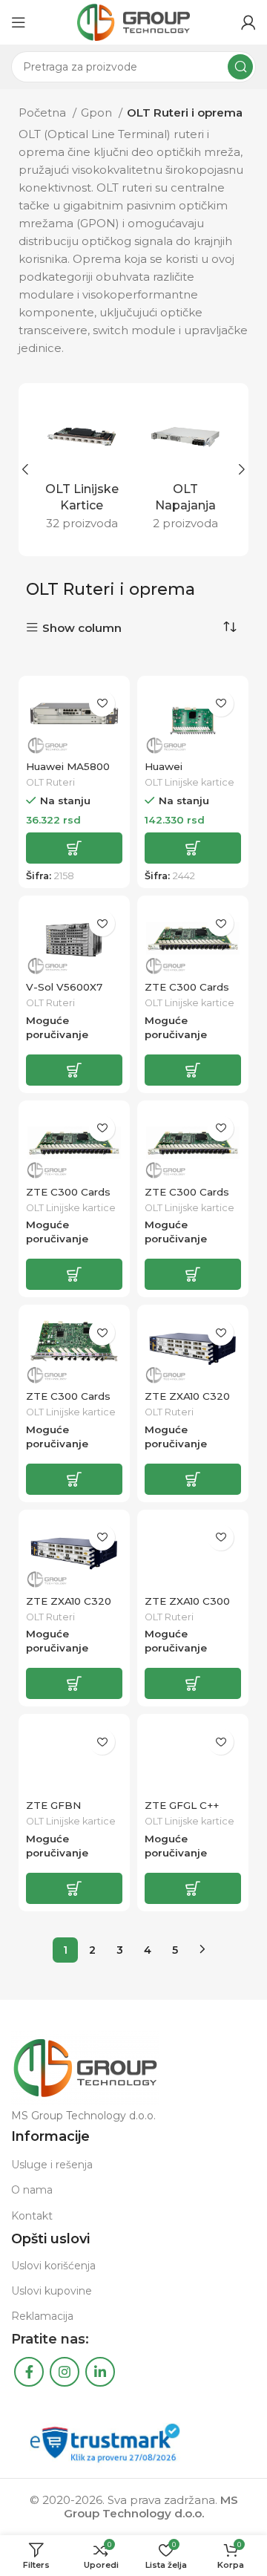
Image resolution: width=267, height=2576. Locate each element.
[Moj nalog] (248, 22)
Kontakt (32, 2216)
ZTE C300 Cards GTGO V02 (187, 1198)
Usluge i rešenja (52, 2165)
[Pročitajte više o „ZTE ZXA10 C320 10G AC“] (193, 1479)
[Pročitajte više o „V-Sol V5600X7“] (74, 1070)
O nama (32, 2190)
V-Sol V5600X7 (64, 987)
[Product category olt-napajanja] (185, 470)
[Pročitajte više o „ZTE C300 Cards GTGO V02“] (193, 1274)
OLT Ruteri (50, 782)
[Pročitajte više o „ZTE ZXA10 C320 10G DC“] (74, 1683)
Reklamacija (42, 2316)
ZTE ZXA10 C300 (187, 1601)
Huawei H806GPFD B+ (182, 772)
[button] (74, 848)
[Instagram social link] (65, 2372)
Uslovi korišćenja (53, 2266)
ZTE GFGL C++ (182, 1805)
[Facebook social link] (29, 2372)
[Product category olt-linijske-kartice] (82, 470)
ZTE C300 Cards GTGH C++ (187, 993)
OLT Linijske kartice (189, 782)
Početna (44, 113)
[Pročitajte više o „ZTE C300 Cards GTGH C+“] (74, 1274)
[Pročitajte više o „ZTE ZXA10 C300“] (193, 1683)
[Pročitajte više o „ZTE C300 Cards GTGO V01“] (74, 1479)
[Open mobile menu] (19, 22)
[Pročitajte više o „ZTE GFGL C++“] (193, 1888)
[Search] (240, 67)
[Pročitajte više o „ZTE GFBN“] (74, 1888)
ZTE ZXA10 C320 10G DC (69, 1607)
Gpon (98, 113)
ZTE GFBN (53, 1805)
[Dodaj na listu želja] (102, 704)
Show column (82, 628)
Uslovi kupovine (52, 2291)
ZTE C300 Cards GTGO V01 (68, 1402)
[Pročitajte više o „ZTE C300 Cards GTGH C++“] (193, 1070)
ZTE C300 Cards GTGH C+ (68, 1198)
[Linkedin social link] (100, 2372)
